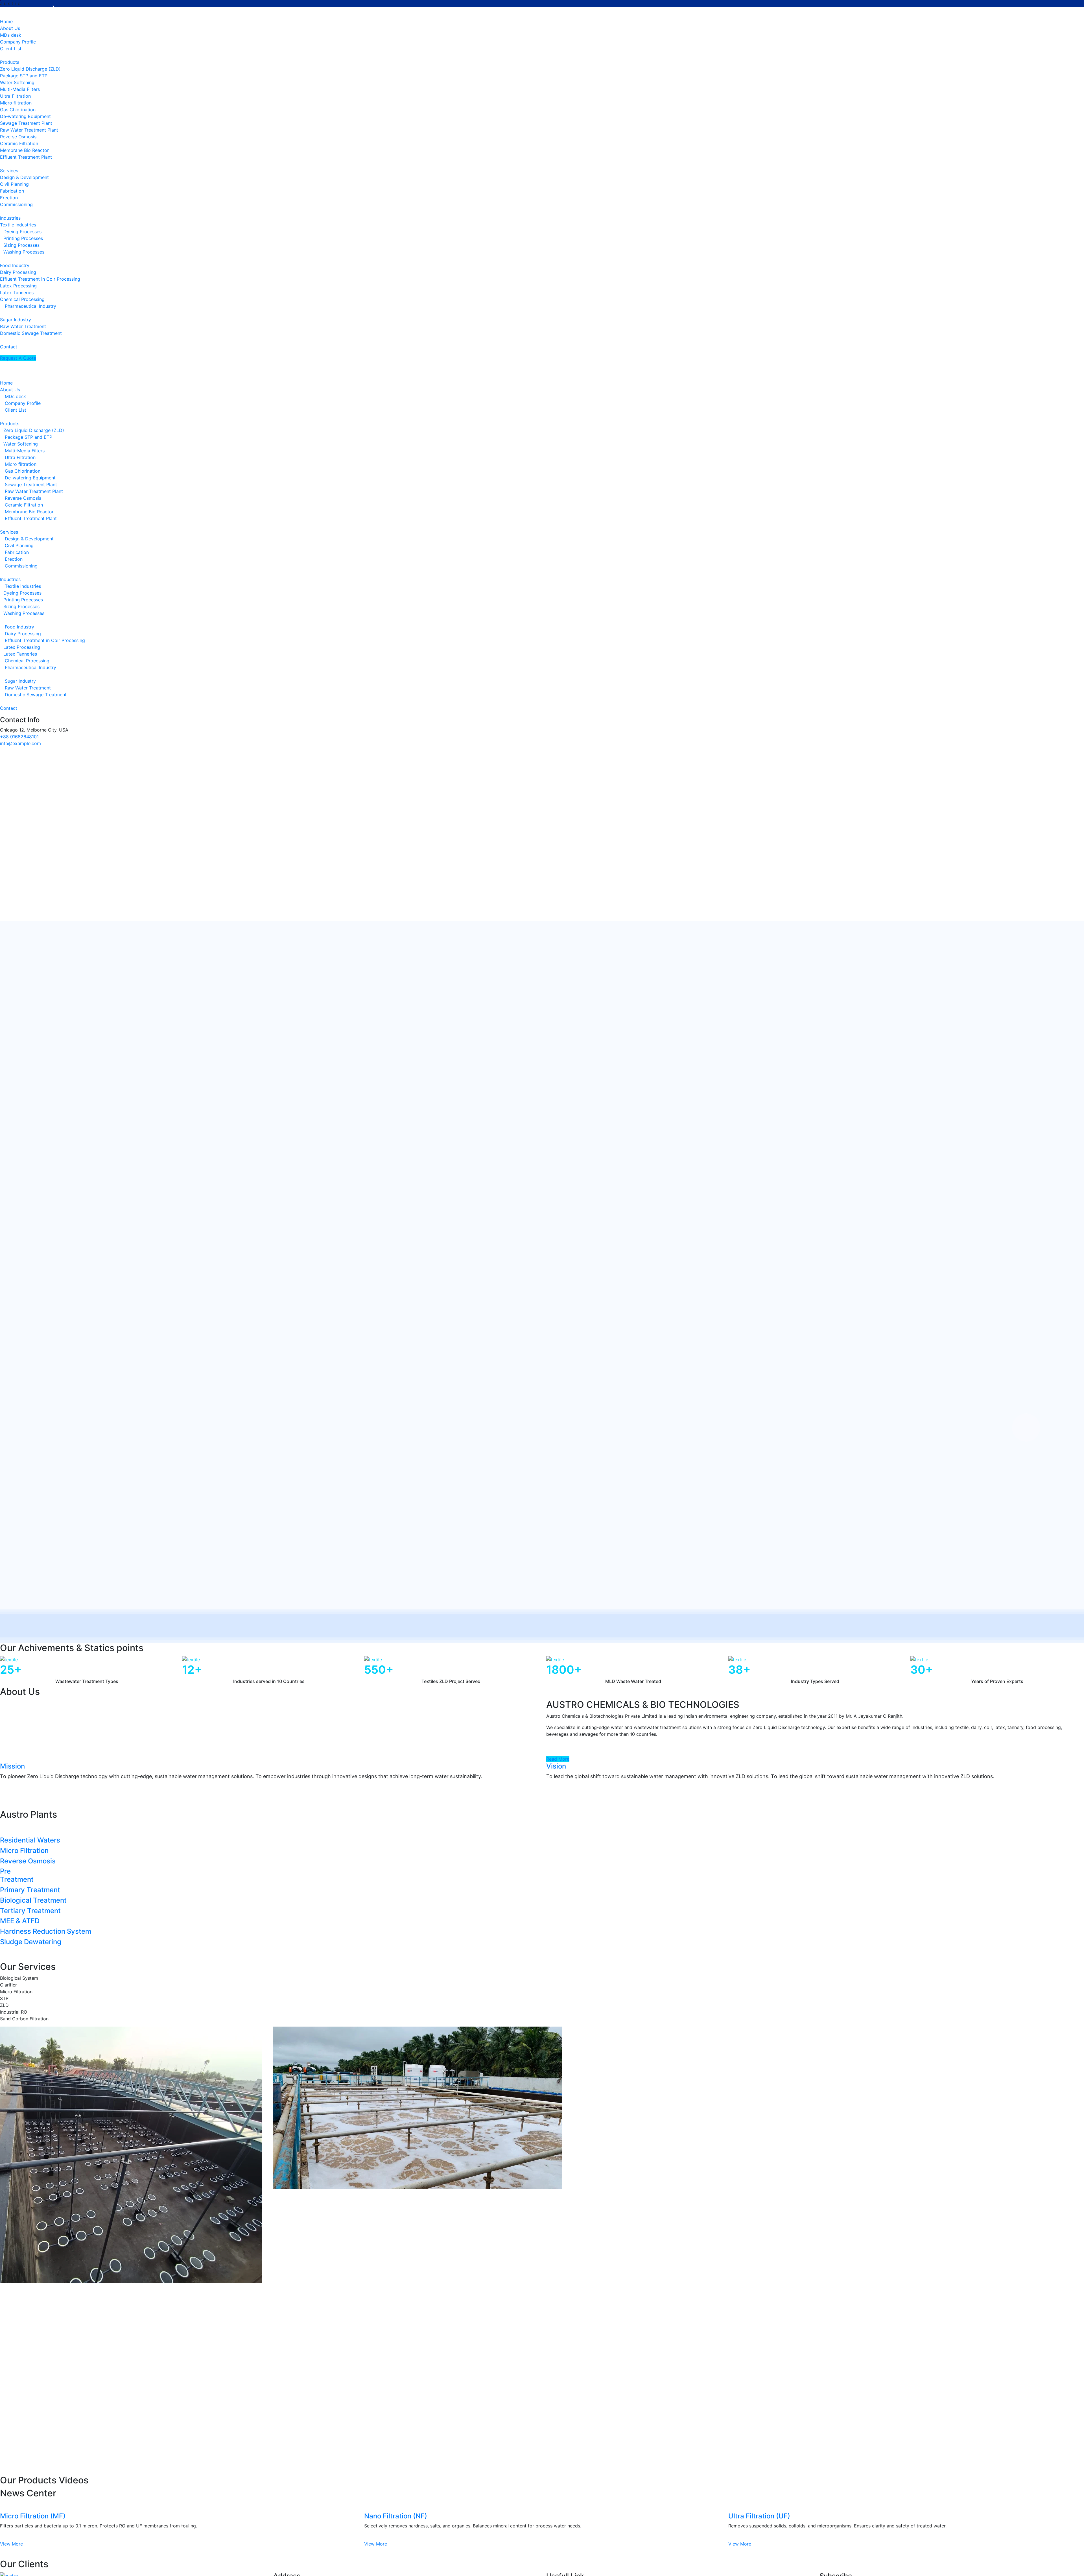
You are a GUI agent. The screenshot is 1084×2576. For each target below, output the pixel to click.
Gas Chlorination (18, 110)
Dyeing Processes (22, 232)
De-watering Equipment (25, 116)
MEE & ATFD (20, 1921)
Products (10, 62)
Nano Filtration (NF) (396, 2516)
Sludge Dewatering (31, 1942)
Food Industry (15, 265)
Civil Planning (14, 184)
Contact (9, 708)
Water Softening (17, 82)
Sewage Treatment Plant (26, 123)
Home (6, 383)
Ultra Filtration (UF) (759, 2516)
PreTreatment (17, 1875)
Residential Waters (30, 1840)
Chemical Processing (22, 299)
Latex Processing (18, 286)
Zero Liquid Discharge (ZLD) (30, 69)
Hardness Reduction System (46, 1931)
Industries (10, 218)
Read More (558, 1759)
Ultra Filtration (15, 96)
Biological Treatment (33, 1900)
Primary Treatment (30, 1890)
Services (9, 171)
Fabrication (12, 191)
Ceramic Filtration (19, 143)
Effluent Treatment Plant (26, 157)
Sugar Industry (16, 320)
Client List (11, 49)
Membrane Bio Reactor (24, 150)
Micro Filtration (24, 1851)
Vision (556, 1766)
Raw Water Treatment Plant (29, 130)
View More (11, 2544)
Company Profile (18, 42)
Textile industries (18, 225)
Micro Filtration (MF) (33, 2516)
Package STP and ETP (24, 76)
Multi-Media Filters (20, 89)
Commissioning (16, 204)
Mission (12, 1766)
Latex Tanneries (17, 292)
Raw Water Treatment (23, 326)
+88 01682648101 (19, 737)
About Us (10, 28)
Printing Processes (23, 238)
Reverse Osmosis (18, 137)
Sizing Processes (21, 245)
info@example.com (20, 743)
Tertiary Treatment (30, 1911)
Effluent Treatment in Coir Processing (40, 279)
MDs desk (11, 35)
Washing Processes (24, 252)
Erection (9, 198)
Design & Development (24, 177)
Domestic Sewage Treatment (31, 333)
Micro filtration (16, 103)
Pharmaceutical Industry (30, 306)
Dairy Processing (18, 272)
